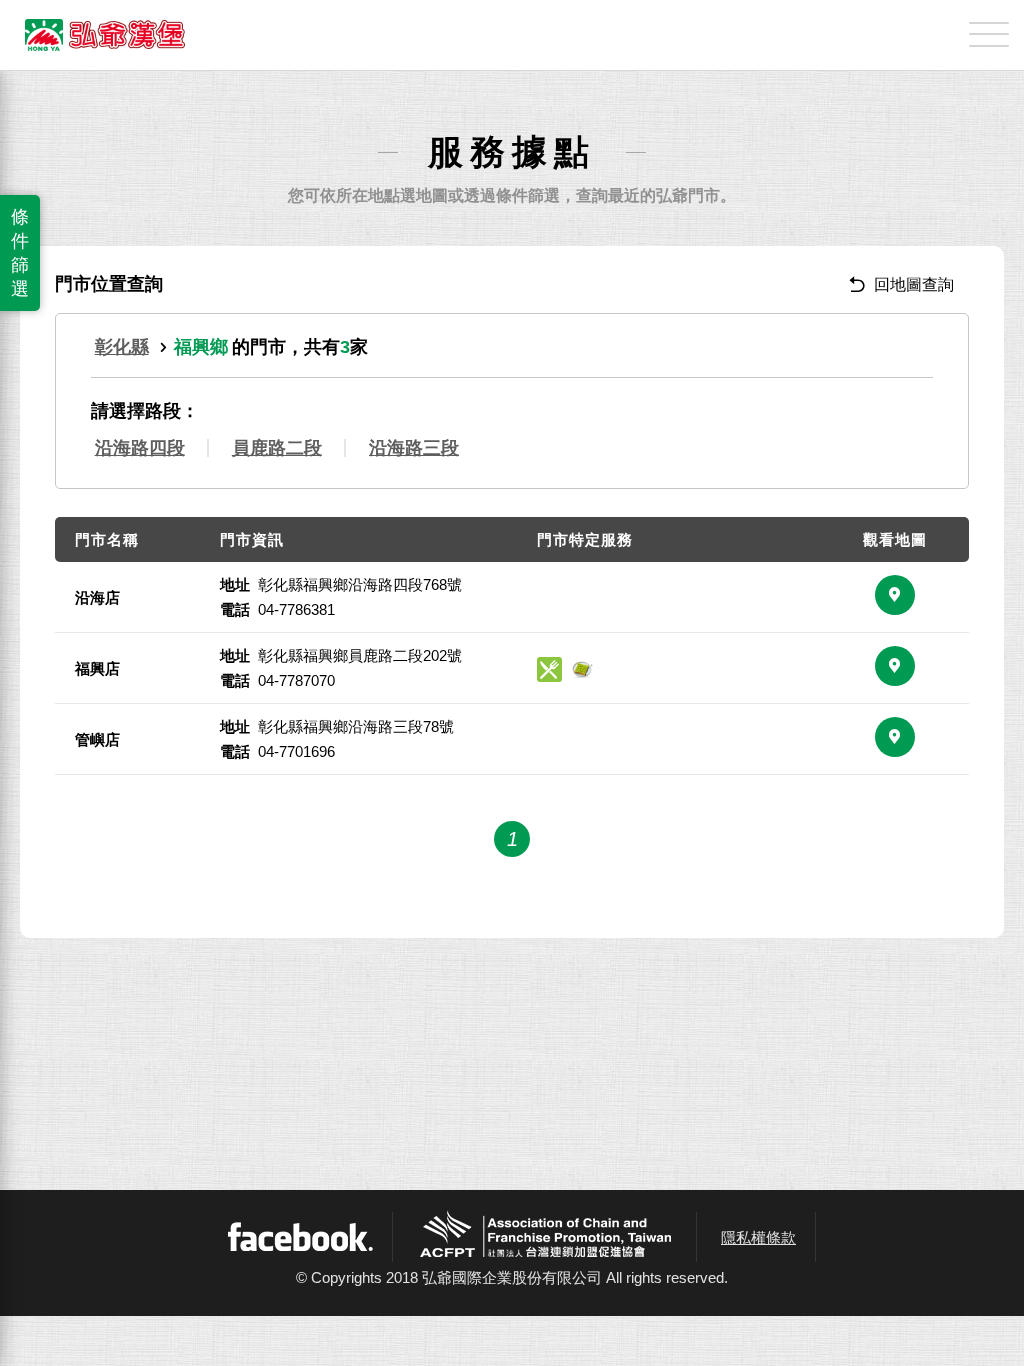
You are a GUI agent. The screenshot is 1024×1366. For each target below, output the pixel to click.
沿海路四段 (140, 448)
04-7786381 (296, 609)
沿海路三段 (414, 448)
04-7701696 (296, 751)
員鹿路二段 (277, 448)
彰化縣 (122, 347)
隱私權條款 (758, 1237)
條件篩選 (20, 253)
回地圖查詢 (914, 284)
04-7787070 (296, 680)
